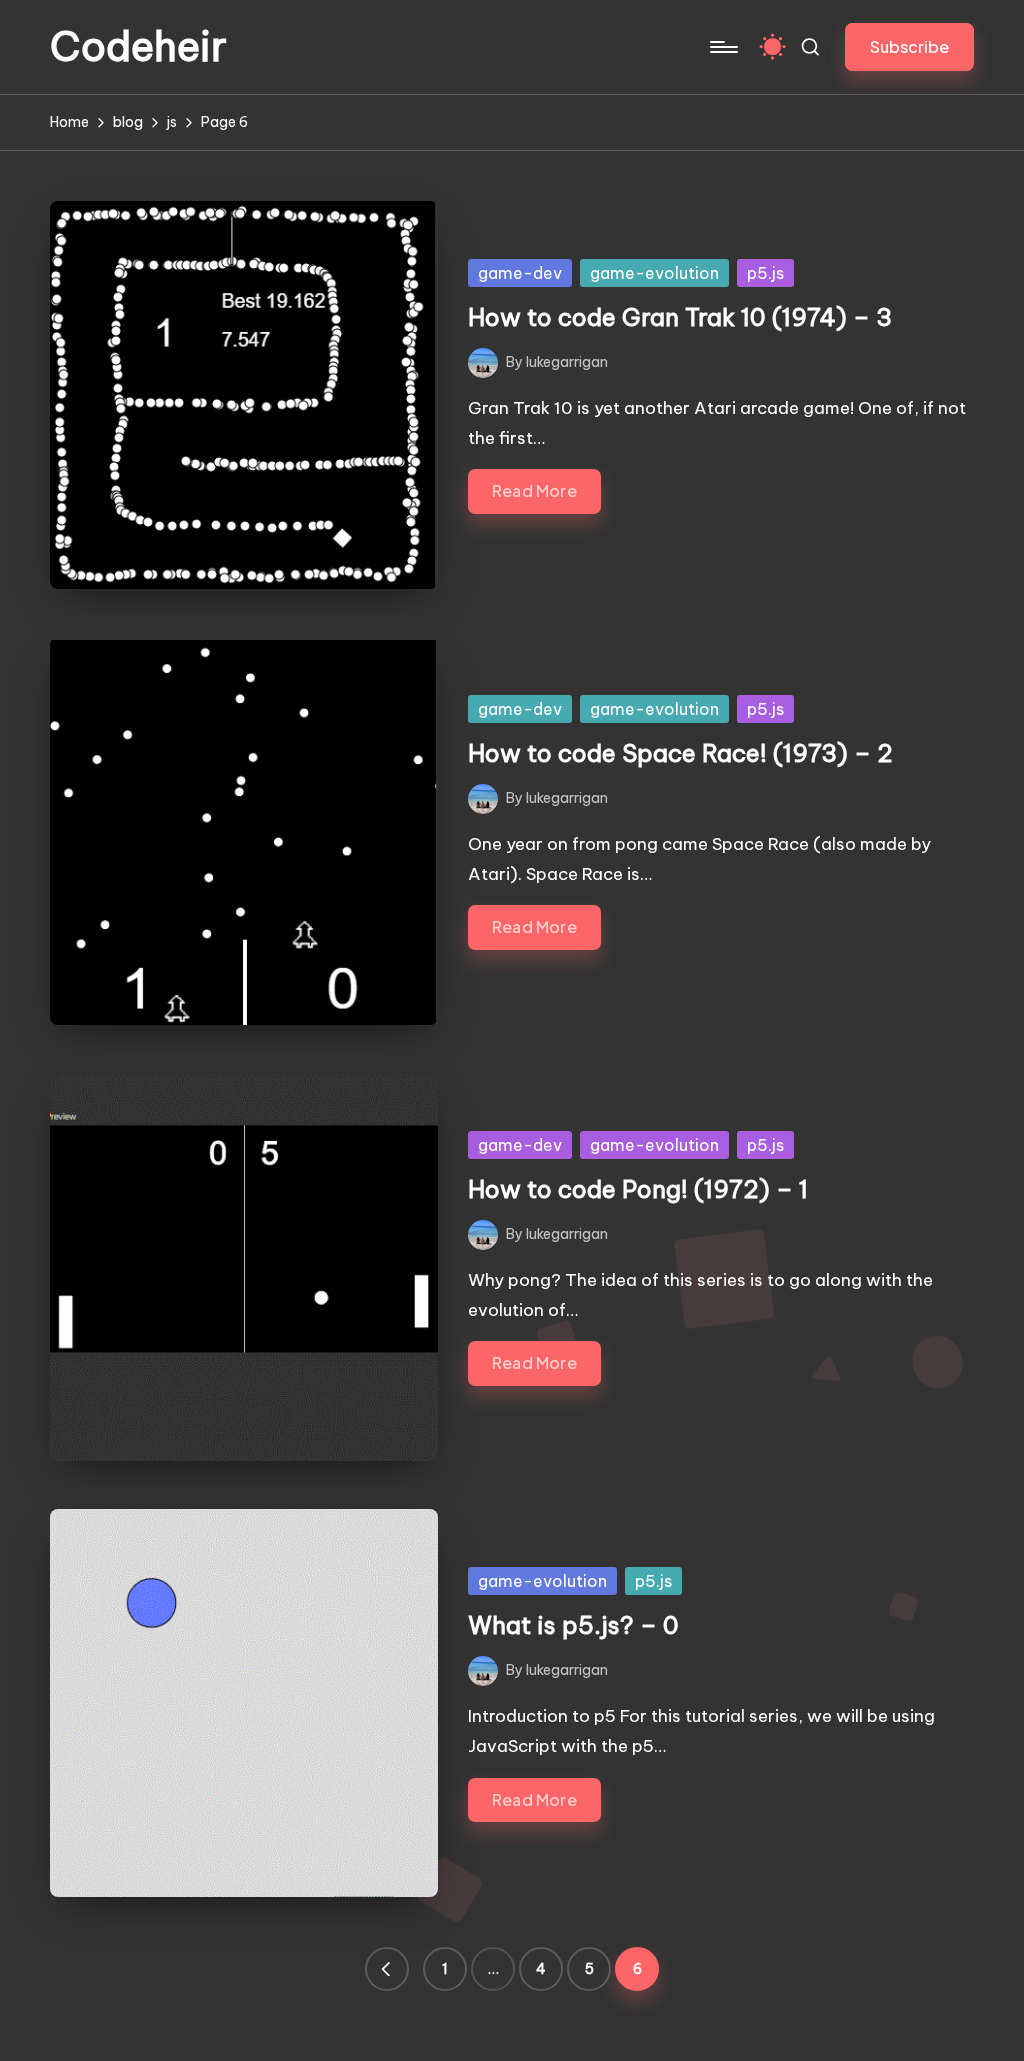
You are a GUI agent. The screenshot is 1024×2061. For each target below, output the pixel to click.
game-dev (520, 273)
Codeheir (138, 47)
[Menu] (722, 47)
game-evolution (654, 273)
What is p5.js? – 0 (573, 1625)
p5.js (765, 273)
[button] (909, 46)
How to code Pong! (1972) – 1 (638, 1189)
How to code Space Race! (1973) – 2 (680, 753)
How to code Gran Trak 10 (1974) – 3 (680, 317)
